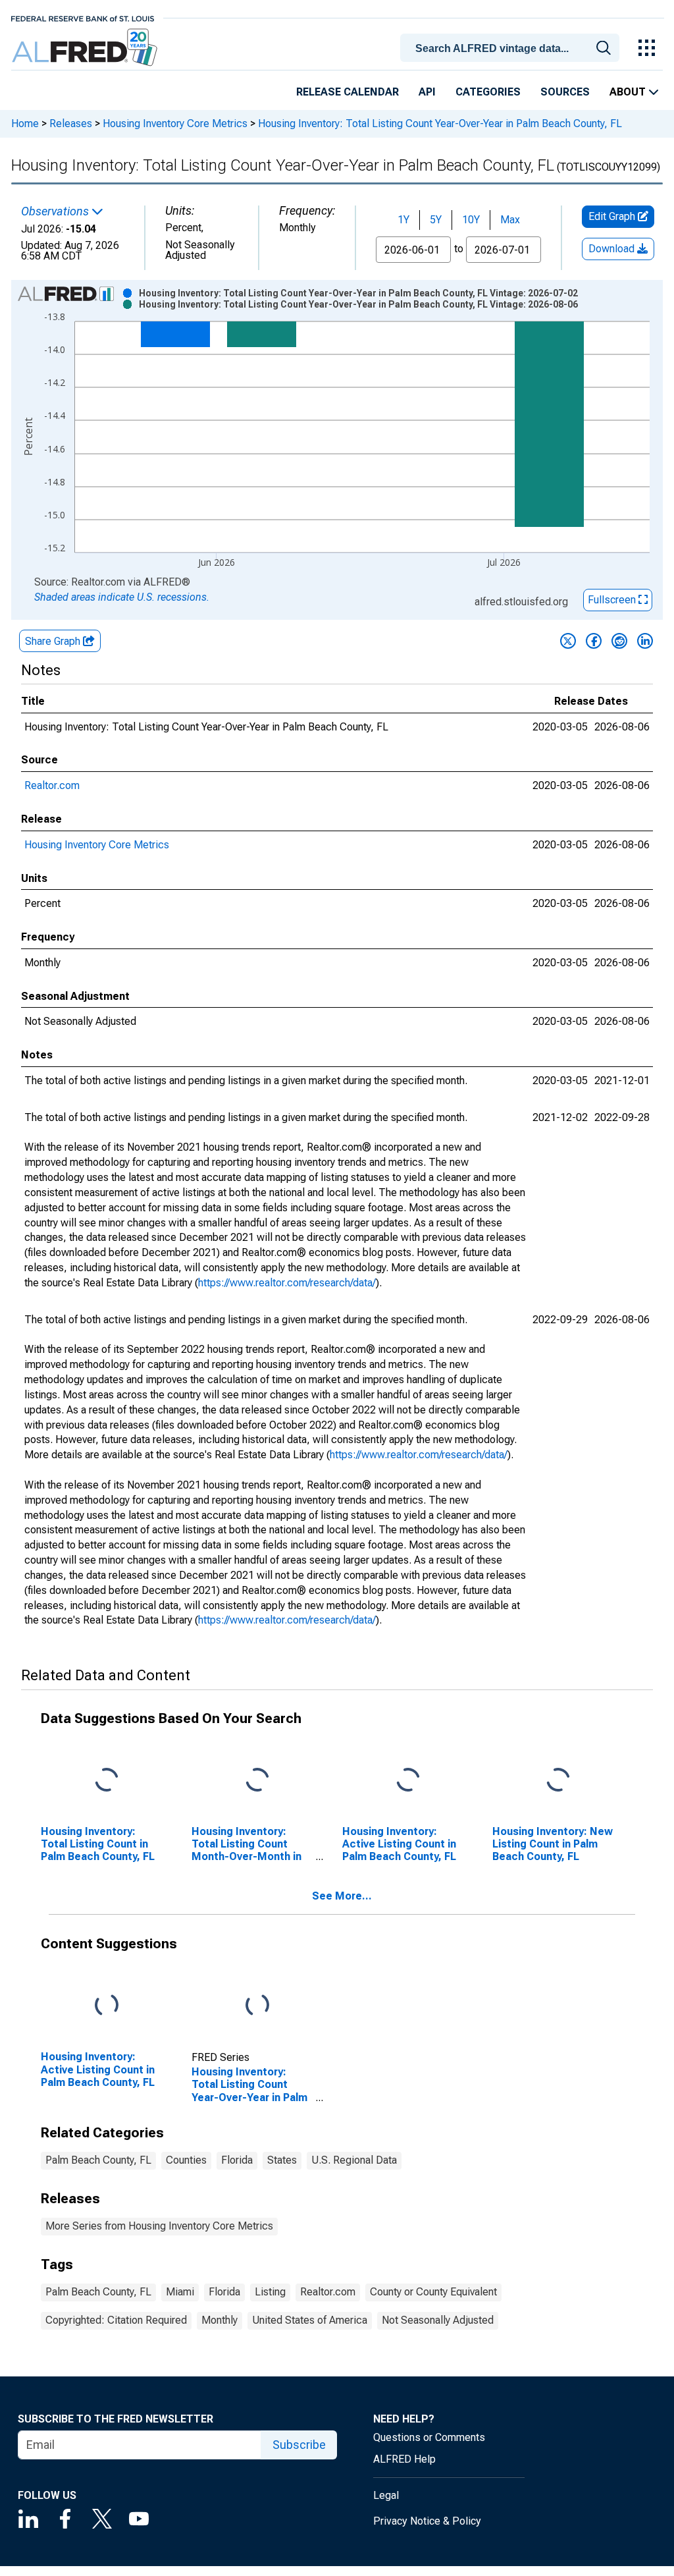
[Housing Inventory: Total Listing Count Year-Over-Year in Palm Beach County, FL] (257, 2006)
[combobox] (512, 47)
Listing (270, 2292)
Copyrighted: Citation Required (116, 2320)
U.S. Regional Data (354, 2160)
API (427, 92)
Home (25, 123)
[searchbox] (512, 49)
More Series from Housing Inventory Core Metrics (159, 2226)
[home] (86, 48)
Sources (565, 92)
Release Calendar (348, 92)
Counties (186, 2160)
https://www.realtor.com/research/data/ (287, 1283)
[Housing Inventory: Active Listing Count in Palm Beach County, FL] (408, 1780)
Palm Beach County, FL (98, 2160)
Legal (386, 2495)
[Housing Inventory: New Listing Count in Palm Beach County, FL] (558, 1780)
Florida (237, 2160)
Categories (488, 92)
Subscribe (299, 2445)
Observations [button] (56, 211)
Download (613, 249)
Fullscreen (613, 600)
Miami (180, 2292)
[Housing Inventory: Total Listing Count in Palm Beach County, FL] (107, 1780)
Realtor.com (52, 785)
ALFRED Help (404, 2459)
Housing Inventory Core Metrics (175, 123)
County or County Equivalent (433, 2292)
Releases (71, 123)
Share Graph (54, 641)
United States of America (310, 2320)
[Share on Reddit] (619, 641)
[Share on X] (568, 641)
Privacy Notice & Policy (427, 2521)
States (282, 2160)
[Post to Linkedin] (645, 641)
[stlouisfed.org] (83, 17)
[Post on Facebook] (594, 641)
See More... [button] (342, 1896)
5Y (436, 220)
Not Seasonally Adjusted (438, 2320)
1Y (403, 220)
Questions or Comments (429, 2437)
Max (510, 220)
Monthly (220, 2320)
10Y (471, 220)
